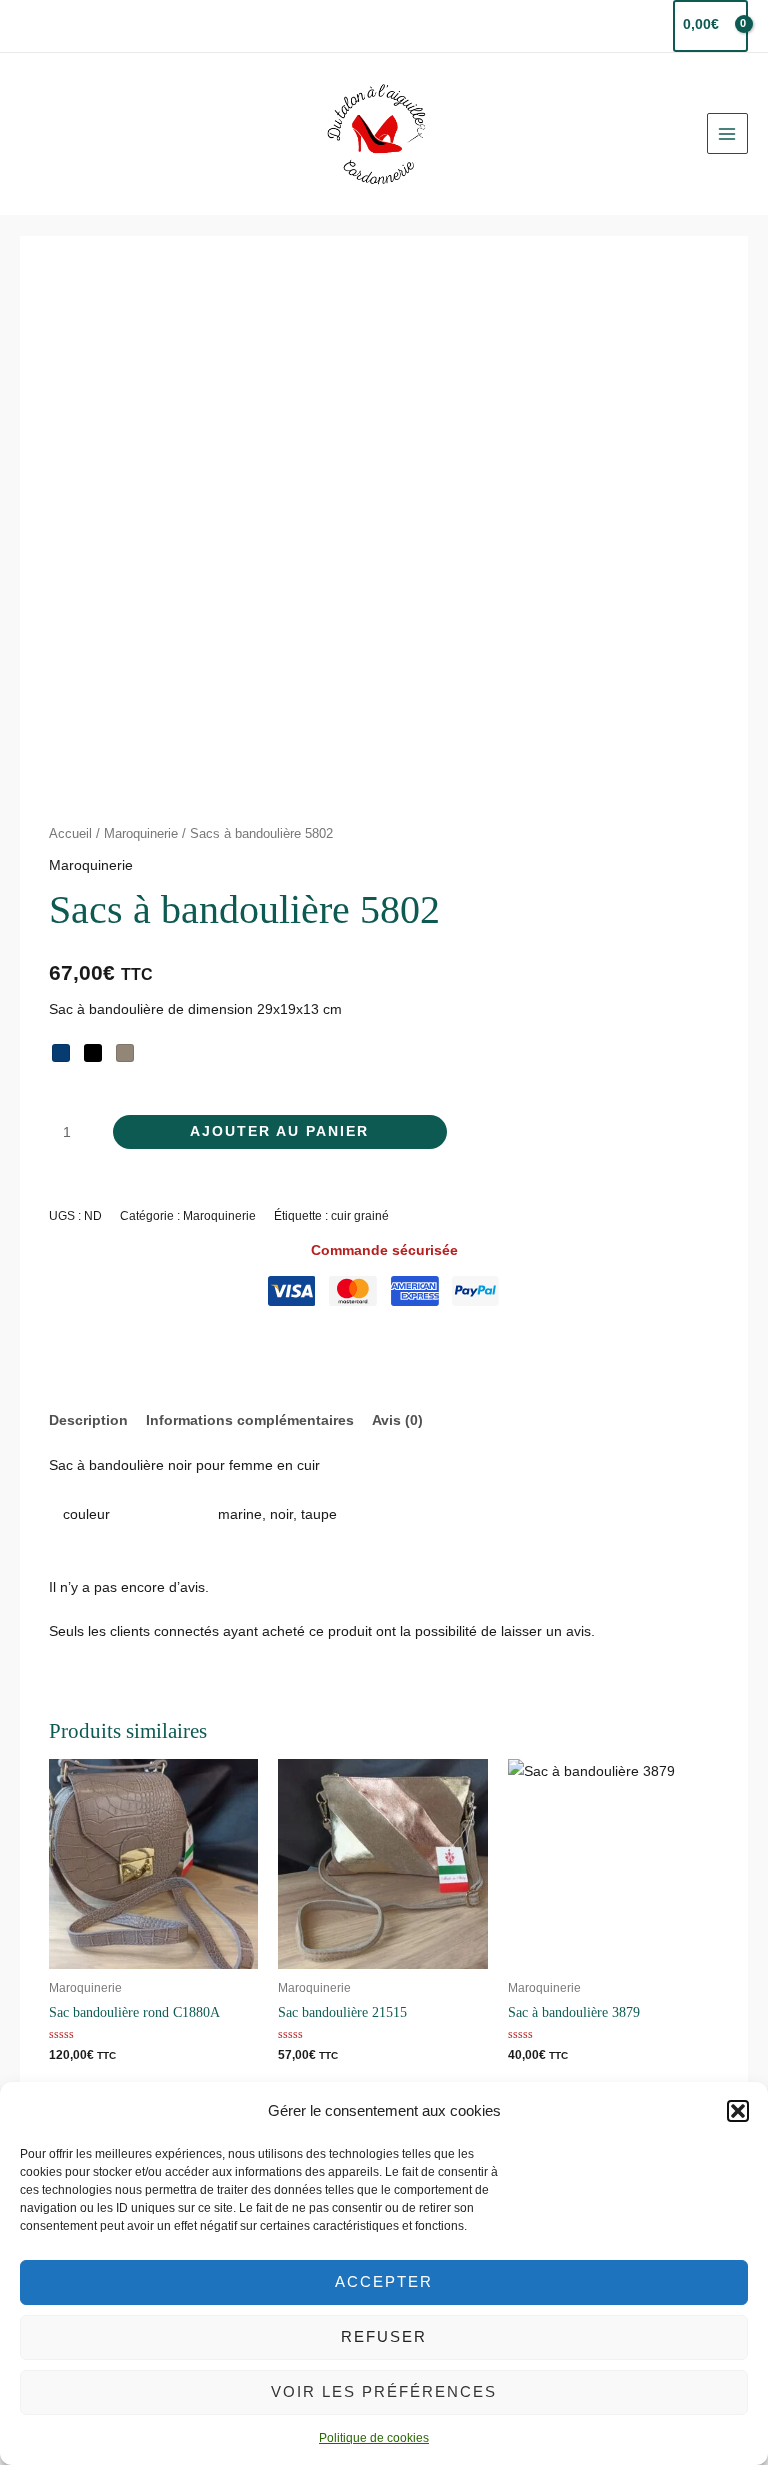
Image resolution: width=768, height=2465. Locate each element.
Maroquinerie (141, 834)
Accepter (384, 2281)
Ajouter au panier (279, 1131)
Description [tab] (88, 1420)
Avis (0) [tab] (397, 1420)
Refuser (384, 2336)
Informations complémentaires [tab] (250, 1420)
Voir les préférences (384, 2391)
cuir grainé (360, 1216)
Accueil (70, 834)
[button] (738, 2111)
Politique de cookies (374, 2438)
